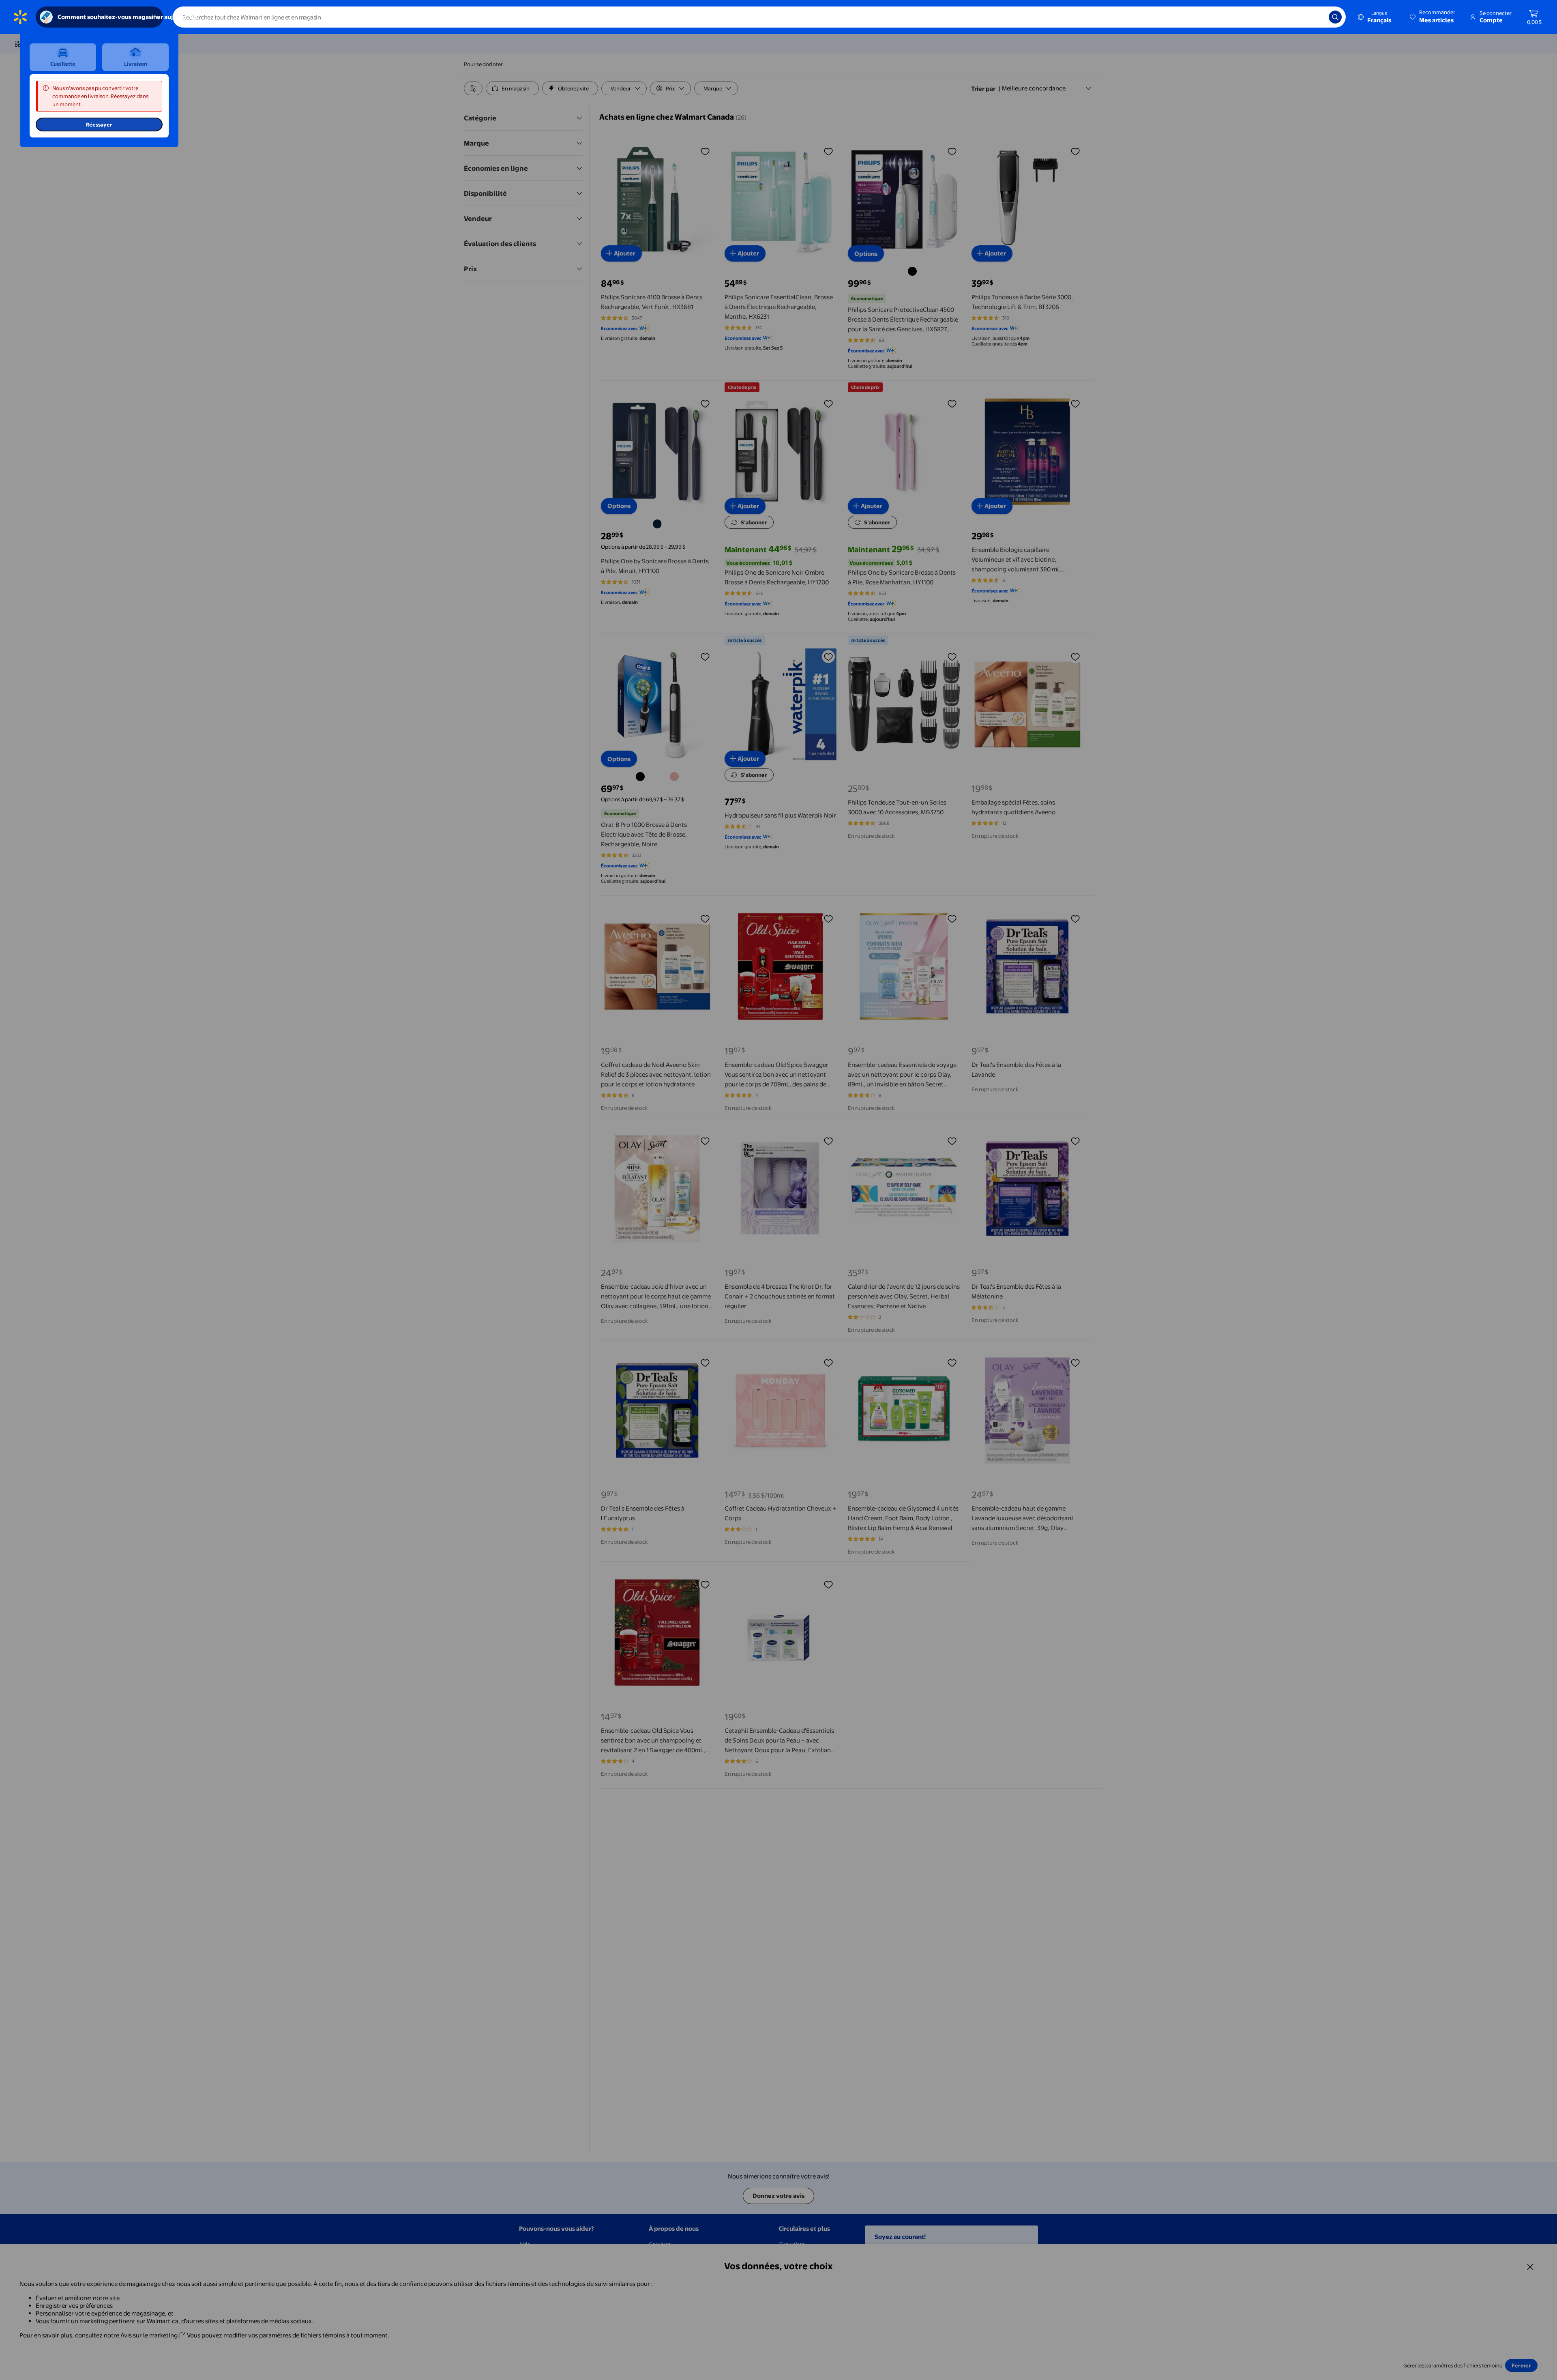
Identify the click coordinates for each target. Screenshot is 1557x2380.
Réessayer (99, 124)
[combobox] (759, 17)
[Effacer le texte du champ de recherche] (1317, 17)
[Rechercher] (1335, 17)
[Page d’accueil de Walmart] (20, 17)
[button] (1433, 17)
